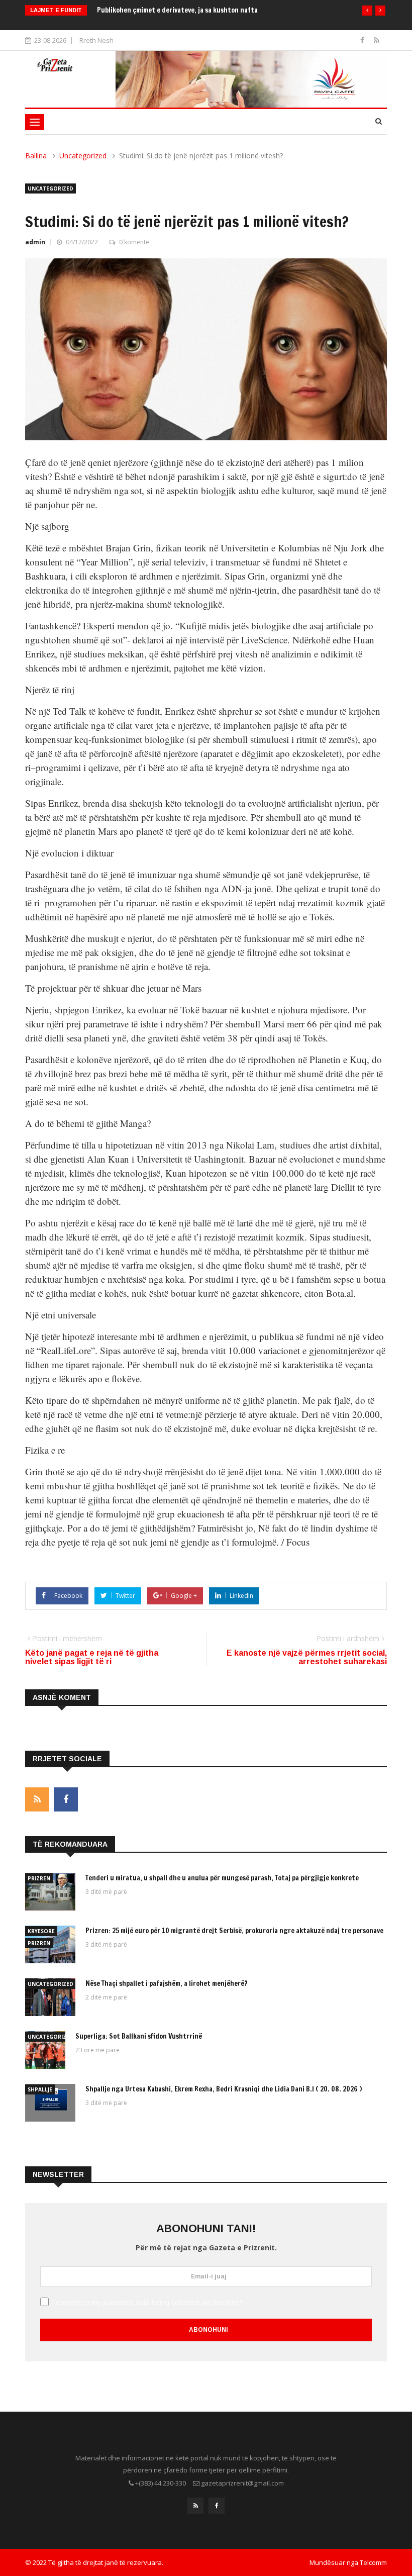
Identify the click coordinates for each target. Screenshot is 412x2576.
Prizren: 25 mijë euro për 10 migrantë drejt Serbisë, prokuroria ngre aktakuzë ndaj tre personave (235, 1931)
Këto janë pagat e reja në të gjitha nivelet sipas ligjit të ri (92, 1657)
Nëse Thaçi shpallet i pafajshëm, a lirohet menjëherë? (167, 1983)
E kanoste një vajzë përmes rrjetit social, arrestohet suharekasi (307, 1657)
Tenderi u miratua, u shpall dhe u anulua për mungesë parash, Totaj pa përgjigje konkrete (222, 1878)
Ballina (36, 156)
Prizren (39, 1878)
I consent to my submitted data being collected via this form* (147, 2303)
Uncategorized (83, 156)
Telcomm (373, 2562)
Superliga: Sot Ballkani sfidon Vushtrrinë (139, 2036)
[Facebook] (363, 40)
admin (35, 242)
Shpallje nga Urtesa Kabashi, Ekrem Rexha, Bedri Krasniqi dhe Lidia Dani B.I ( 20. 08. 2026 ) (224, 2089)
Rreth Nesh (96, 40)
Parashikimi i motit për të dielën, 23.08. (158, 10)
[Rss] (377, 40)
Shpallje (40, 2089)
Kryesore (41, 1931)
